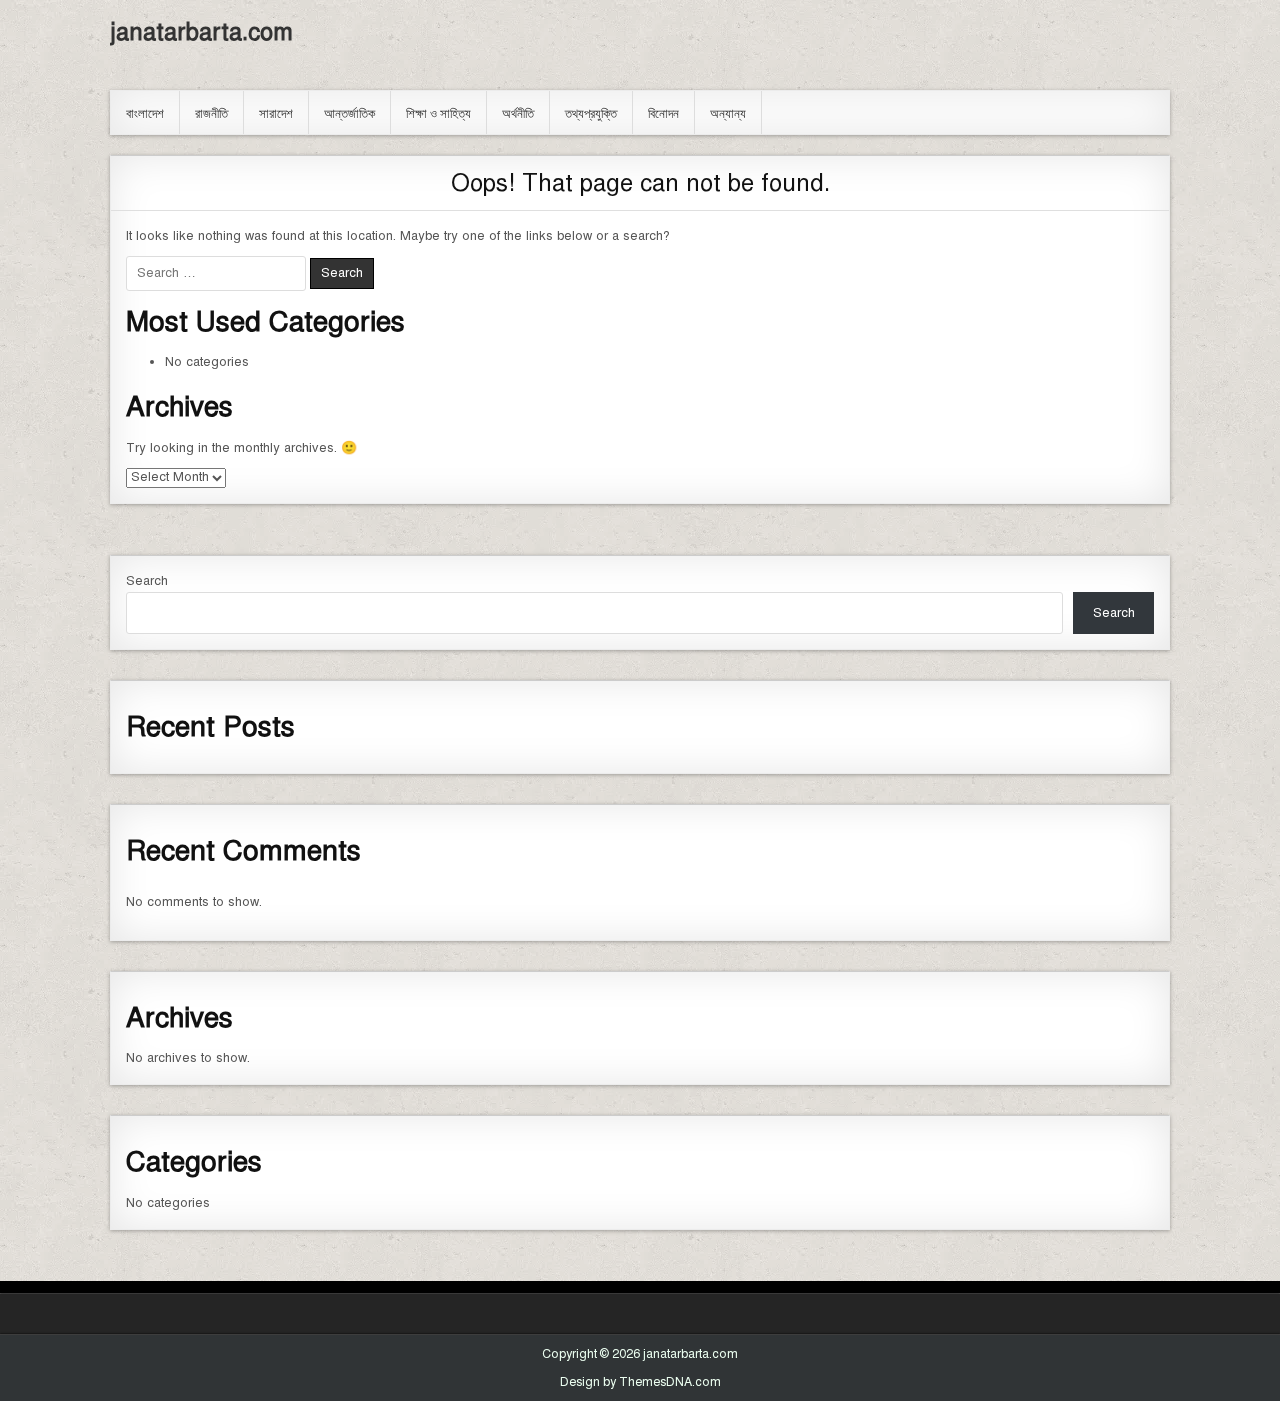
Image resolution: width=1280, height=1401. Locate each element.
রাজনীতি (211, 112)
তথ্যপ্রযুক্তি (591, 112)
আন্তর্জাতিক (349, 112)
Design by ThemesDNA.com (640, 1382)
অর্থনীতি (518, 112)
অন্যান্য (728, 112)
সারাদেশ (276, 112)
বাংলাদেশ (145, 112)
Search (147, 581)
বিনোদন (663, 112)
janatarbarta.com (201, 32)
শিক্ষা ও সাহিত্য (438, 112)
